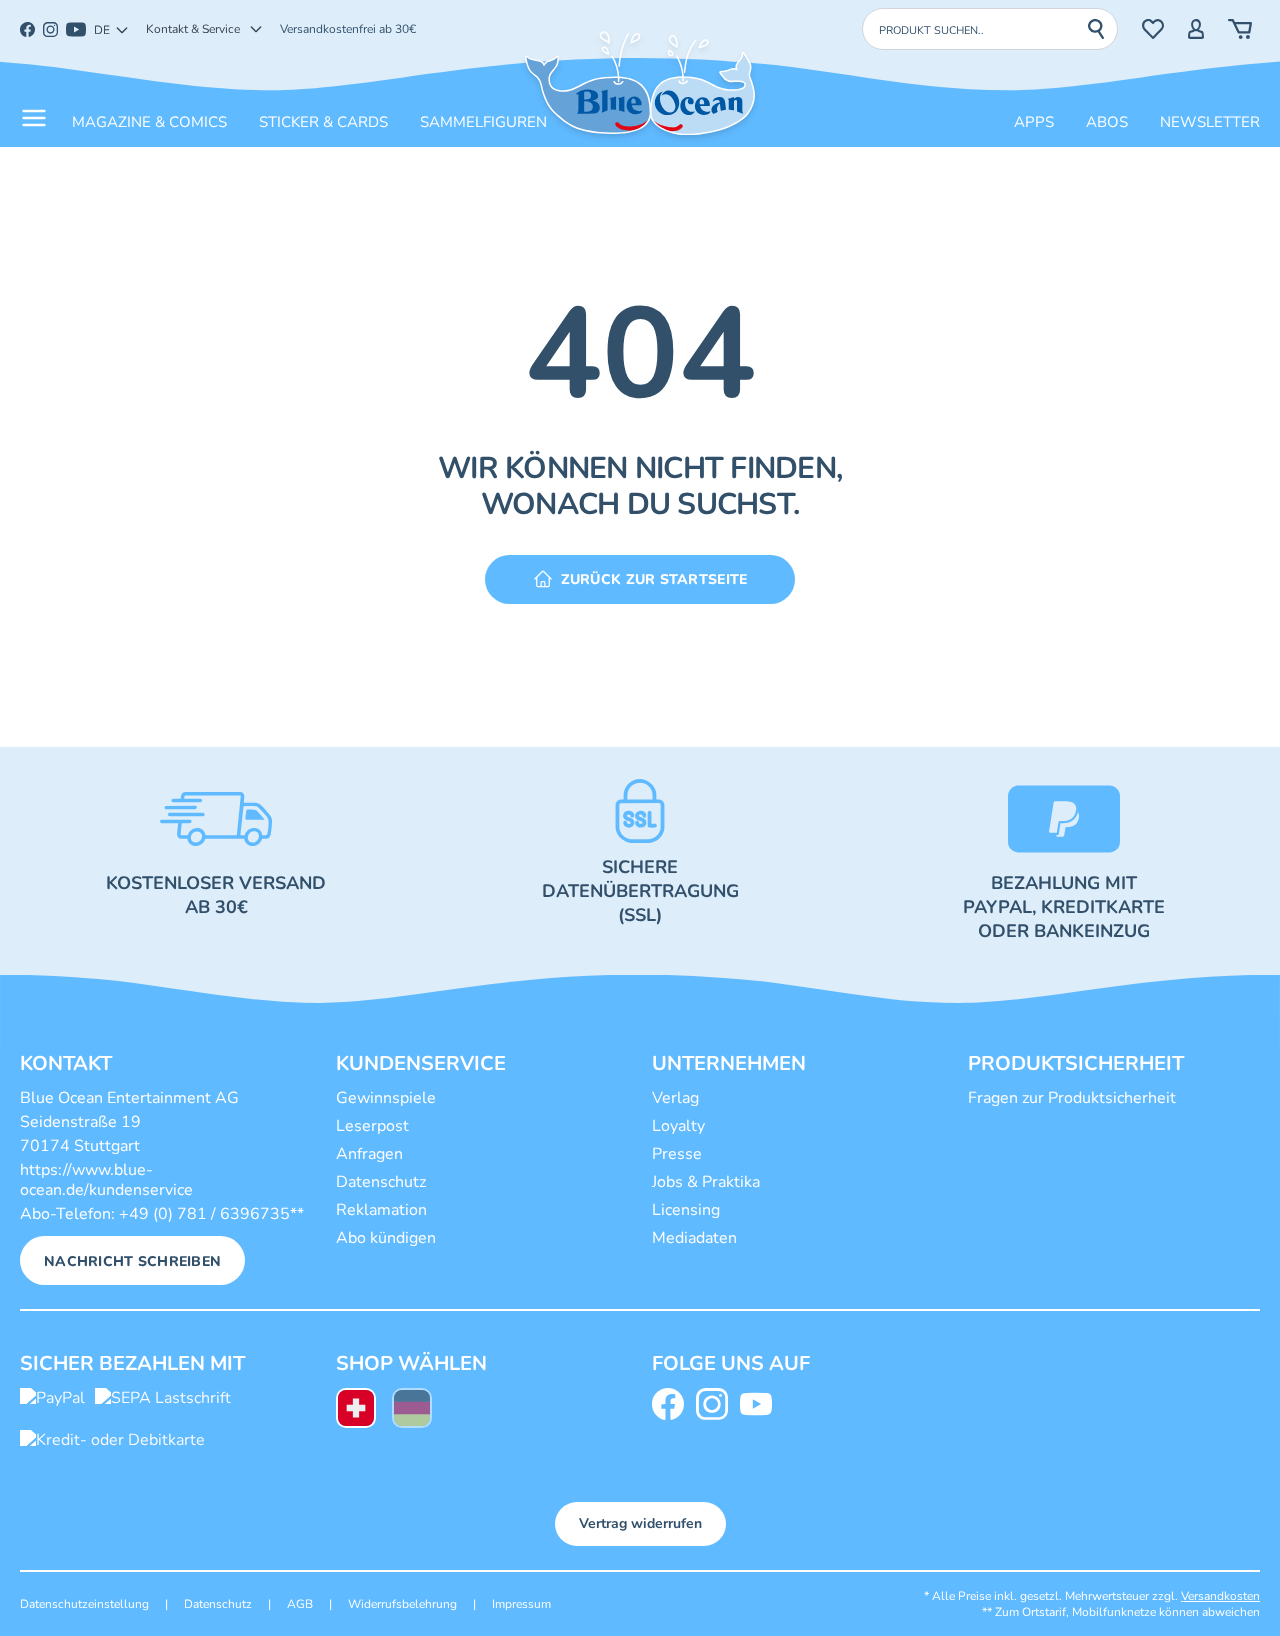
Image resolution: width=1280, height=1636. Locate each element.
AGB (300, 1604)
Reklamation (381, 1210)
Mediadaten (694, 1238)
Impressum (521, 1604)
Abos (1107, 122)
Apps (1034, 122)
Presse (677, 1154)
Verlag (675, 1098)
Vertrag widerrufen (640, 1523)
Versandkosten (1220, 1596)
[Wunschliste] (1153, 29)
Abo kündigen (386, 1238)
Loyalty (678, 1126)
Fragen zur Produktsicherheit (1072, 1098)
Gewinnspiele (386, 1098)
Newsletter (1210, 122)
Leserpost (372, 1126)
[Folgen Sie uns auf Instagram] (716, 1404)
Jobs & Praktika (706, 1182)
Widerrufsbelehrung (402, 1604)
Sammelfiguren (483, 122)
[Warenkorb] (1240, 29)
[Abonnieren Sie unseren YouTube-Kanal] (760, 1404)
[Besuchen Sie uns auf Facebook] (672, 1404)
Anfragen (369, 1154)
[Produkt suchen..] (1102, 29)
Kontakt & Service (193, 29)
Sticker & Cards (323, 122)
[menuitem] (356, 1410)
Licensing (686, 1210)
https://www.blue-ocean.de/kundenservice (106, 1180)
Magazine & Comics (149, 122)
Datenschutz (381, 1182)
